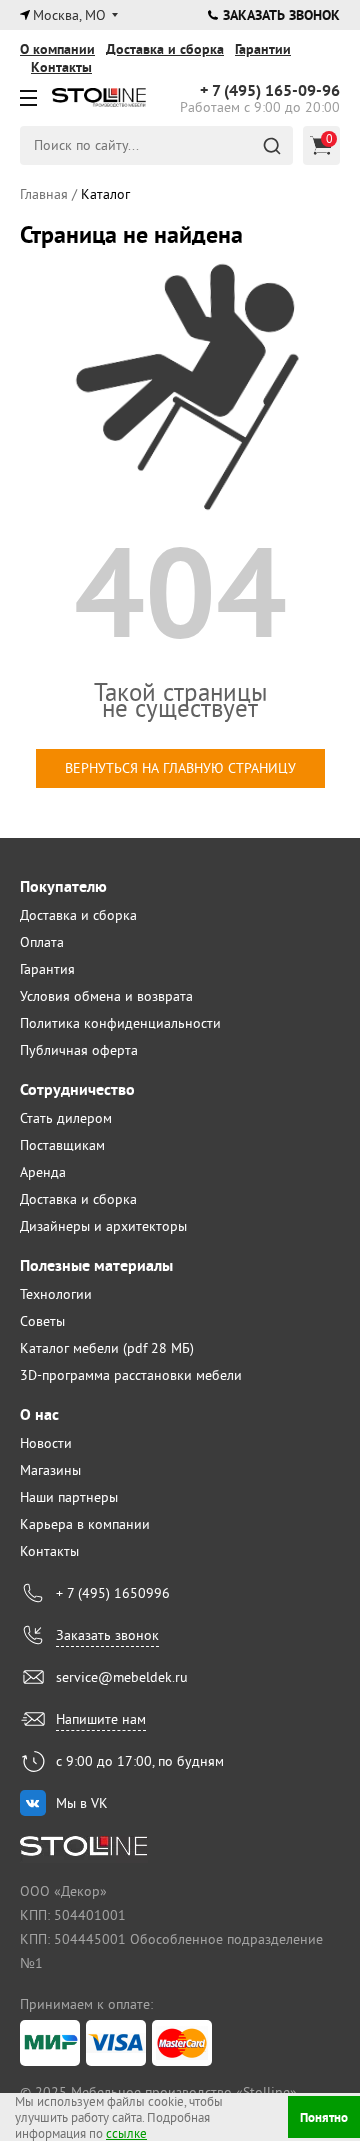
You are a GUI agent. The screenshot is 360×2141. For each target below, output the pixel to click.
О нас (39, 1414)
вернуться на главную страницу (180, 768)
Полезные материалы (96, 1265)
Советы (42, 1321)
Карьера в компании (85, 1524)
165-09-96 (270, 91)
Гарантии (263, 49)
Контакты (61, 67)
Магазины (50, 1470)
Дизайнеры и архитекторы (103, 1226)
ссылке (126, 2133)
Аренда (43, 1172)
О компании (57, 49)
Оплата (42, 942)
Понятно (324, 2117)
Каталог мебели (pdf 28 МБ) (107, 1348)
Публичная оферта (79, 1050)
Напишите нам (101, 1719)
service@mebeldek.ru (122, 1677)
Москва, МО (69, 15)
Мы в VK (82, 1803)
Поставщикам (62, 1145)
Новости (46, 1443)
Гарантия (47, 969)
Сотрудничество (77, 1089)
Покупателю (63, 886)
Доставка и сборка (165, 49)
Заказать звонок (281, 15)
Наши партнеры (69, 1497)
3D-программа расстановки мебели (131, 1375)
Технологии (56, 1294)
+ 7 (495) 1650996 (113, 1593)
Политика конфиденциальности (120, 1023)
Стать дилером (66, 1118)
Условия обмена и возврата (106, 996)
